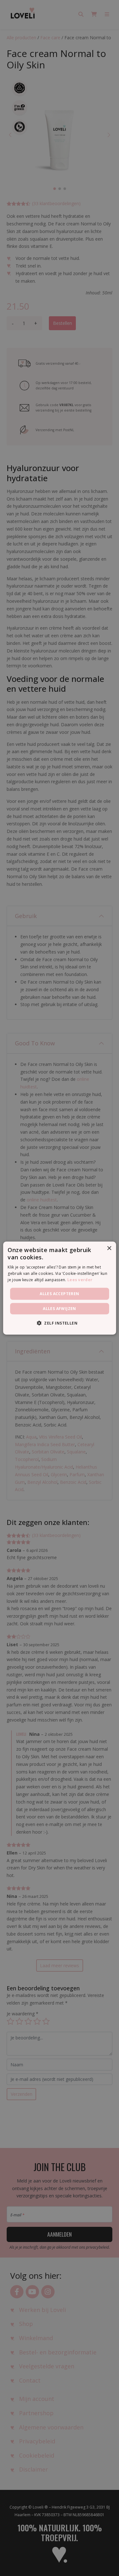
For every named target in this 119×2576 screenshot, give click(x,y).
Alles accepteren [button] (59, 1293)
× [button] (109, 1248)
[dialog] (59, 1288)
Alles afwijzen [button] (60, 1309)
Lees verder (80, 1280)
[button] (60, 1323)
